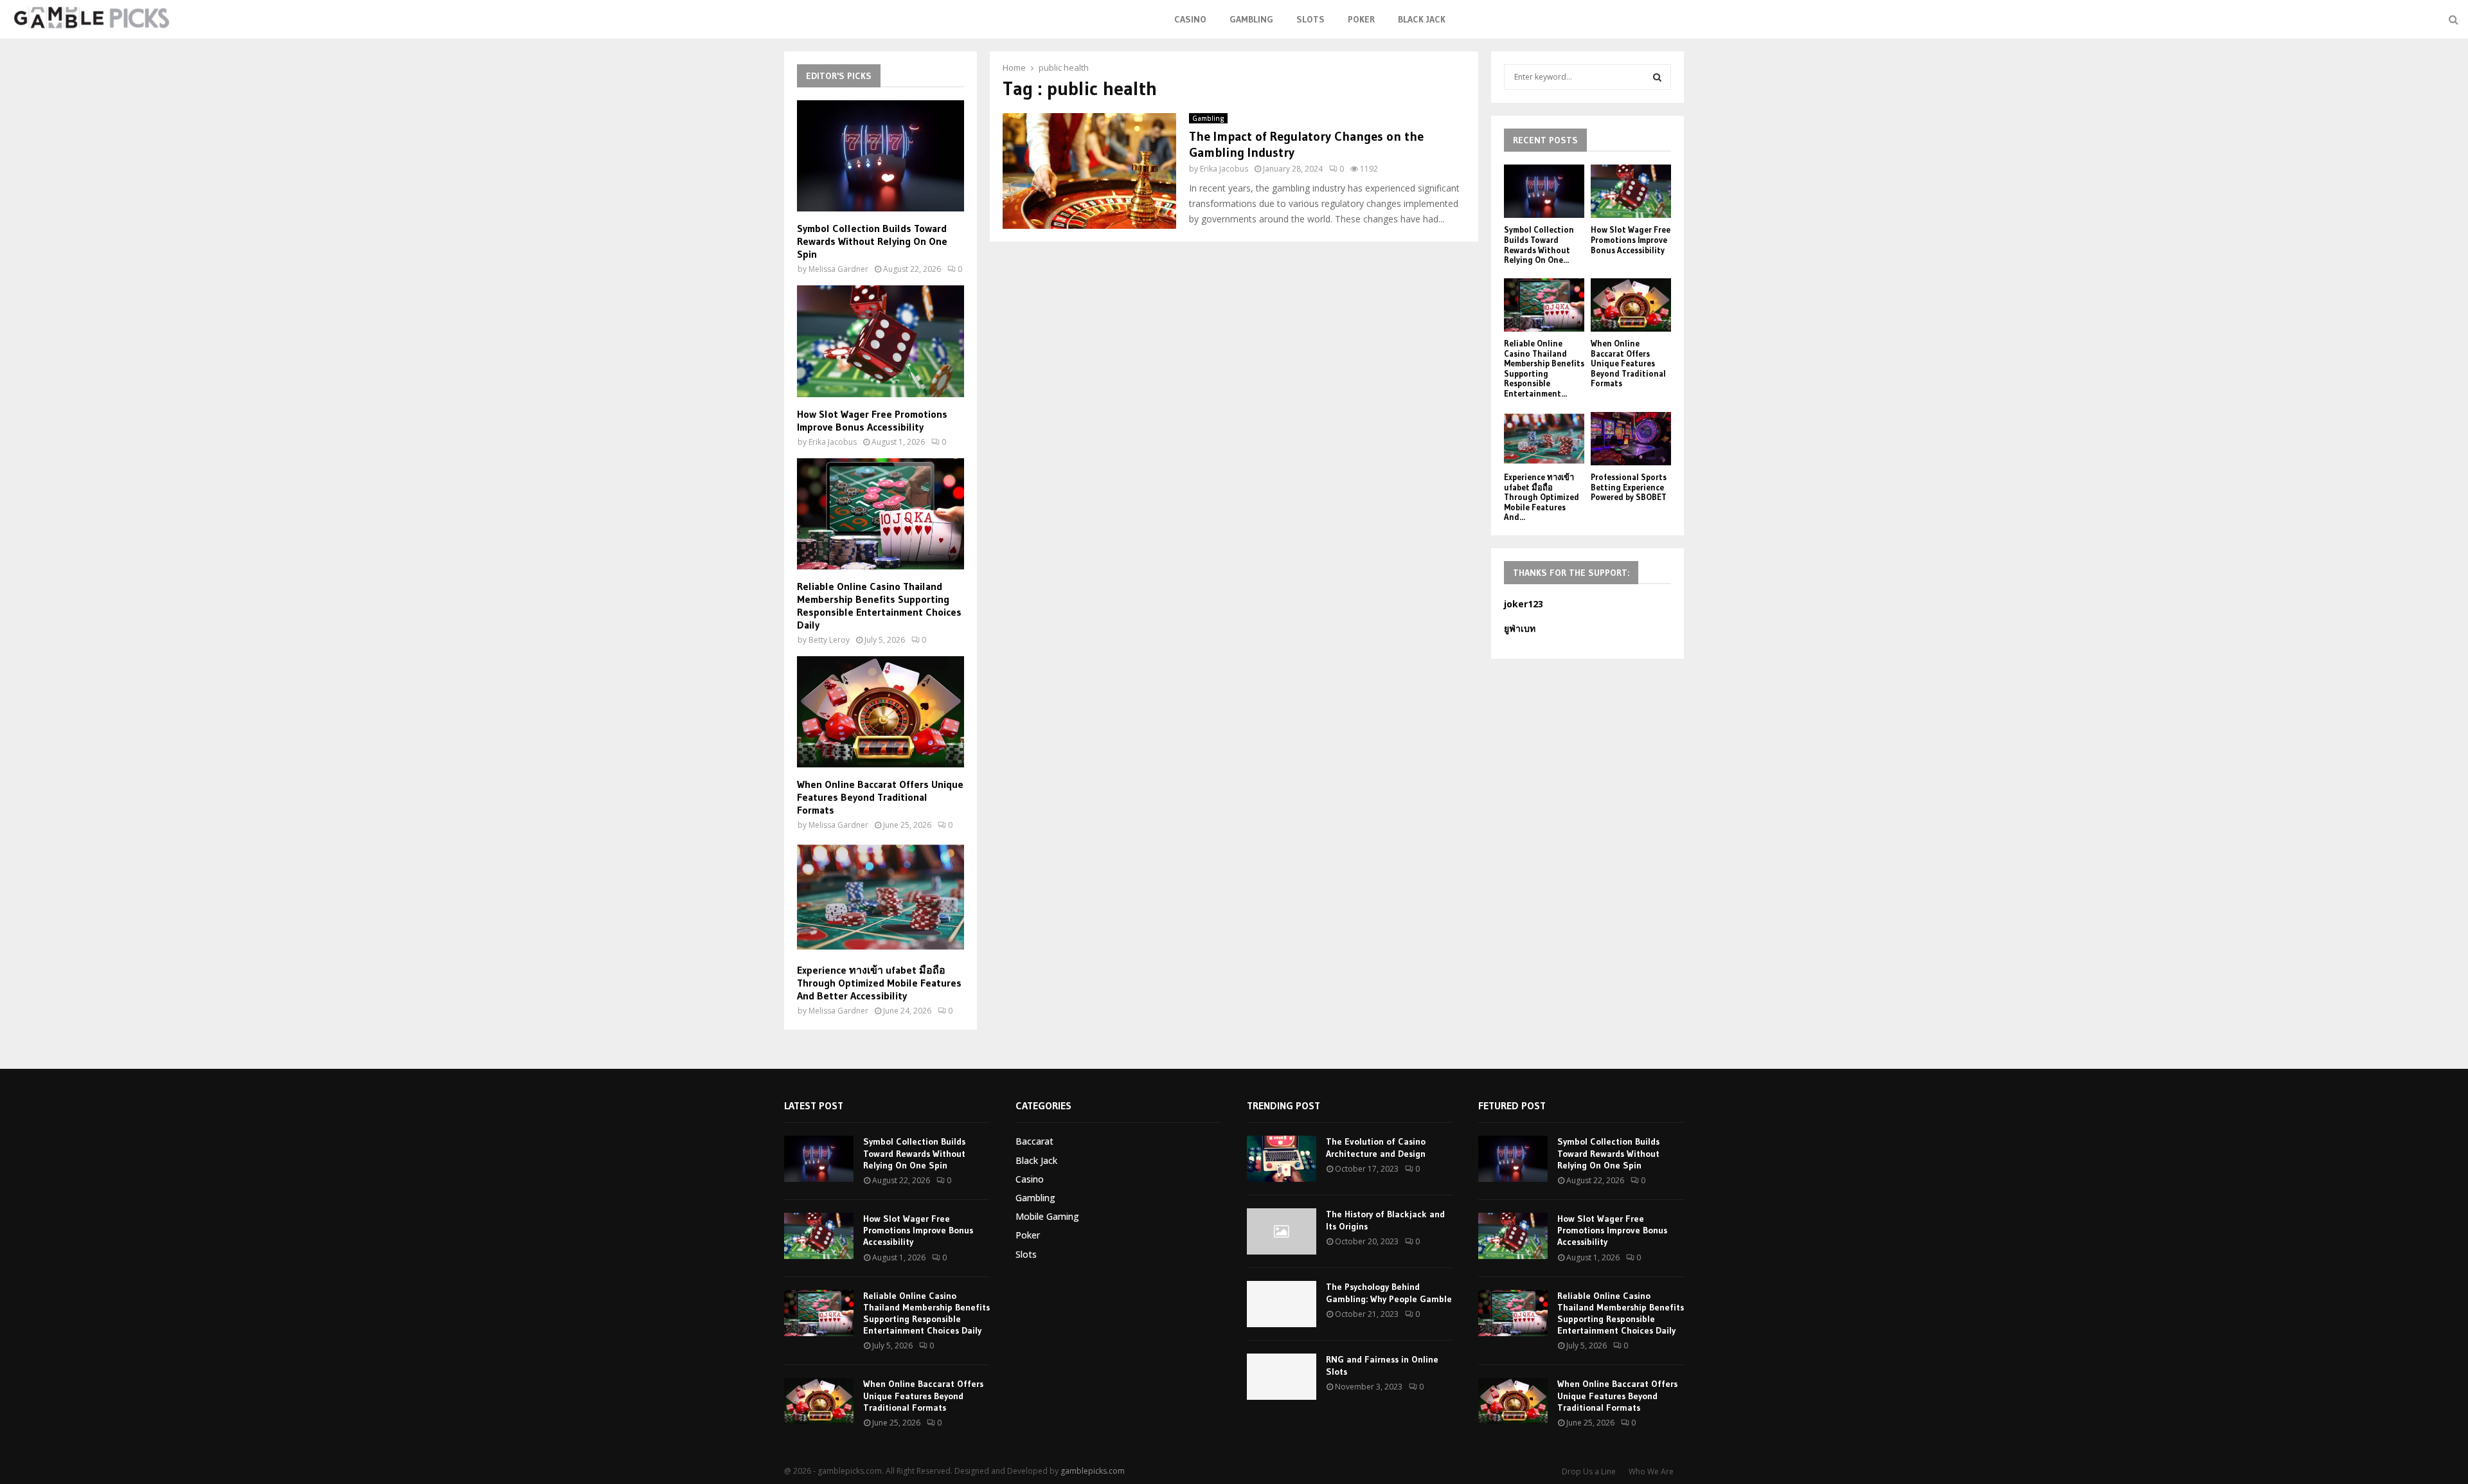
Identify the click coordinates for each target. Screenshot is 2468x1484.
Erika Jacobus (1224, 169)
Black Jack (1422, 19)
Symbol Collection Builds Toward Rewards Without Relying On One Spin (872, 241)
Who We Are (1651, 1471)
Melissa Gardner (838, 269)
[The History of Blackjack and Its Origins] (1282, 1231)
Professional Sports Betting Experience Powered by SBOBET (1629, 487)
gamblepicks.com (1093, 1471)
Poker (1361, 19)
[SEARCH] (1657, 77)
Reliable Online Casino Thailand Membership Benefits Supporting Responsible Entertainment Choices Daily (879, 605)
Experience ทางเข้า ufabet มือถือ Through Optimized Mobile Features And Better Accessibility (879, 983)
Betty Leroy (829, 640)
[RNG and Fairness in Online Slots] (1282, 1377)
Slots (1310, 19)
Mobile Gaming (1047, 1216)
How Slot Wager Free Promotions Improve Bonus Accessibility (872, 420)
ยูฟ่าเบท (1520, 628)
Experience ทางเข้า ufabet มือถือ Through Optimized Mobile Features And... (1542, 497)
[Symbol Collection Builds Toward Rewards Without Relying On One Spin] (881, 156)
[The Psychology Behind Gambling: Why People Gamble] (1282, 1304)
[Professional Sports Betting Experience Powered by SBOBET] (1631, 439)
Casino (1190, 19)
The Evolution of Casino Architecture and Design (1376, 1147)
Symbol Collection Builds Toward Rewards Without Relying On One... (1539, 245)
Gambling (1251, 19)
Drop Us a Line (1589, 1471)
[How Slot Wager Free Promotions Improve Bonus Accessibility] (881, 341)
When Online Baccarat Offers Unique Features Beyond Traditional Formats (880, 797)
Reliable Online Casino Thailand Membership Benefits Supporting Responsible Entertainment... (1544, 368)
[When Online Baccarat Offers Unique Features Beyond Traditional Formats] (881, 712)
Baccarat (1034, 1141)
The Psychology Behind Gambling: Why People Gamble (1389, 1292)
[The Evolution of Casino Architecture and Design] (1282, 1159)
